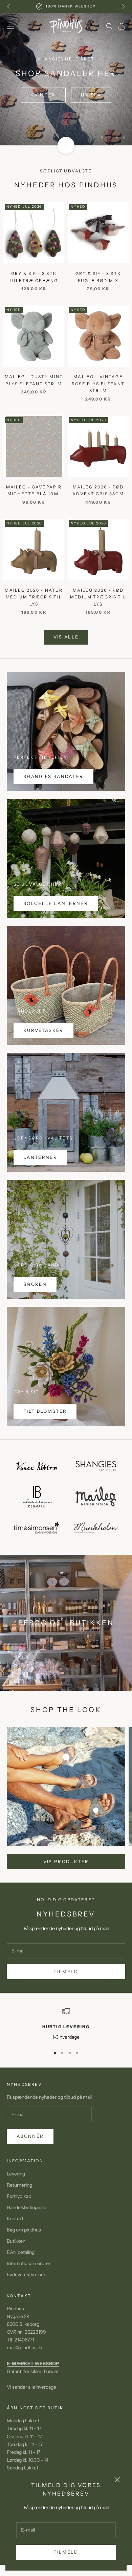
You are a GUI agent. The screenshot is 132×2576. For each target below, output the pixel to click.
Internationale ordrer (29, 2285)
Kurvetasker (43, 1052)
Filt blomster (45, 1433)
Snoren (35, 1306)
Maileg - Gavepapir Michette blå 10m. (34, 512)
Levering (16, 2195)
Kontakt (15, 2241)
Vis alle (66, 659)
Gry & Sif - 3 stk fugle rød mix (98, 299)
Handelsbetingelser (27, 2229)
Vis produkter (66, 1883)
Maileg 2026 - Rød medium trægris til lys (98, 619)
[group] (66, 90)
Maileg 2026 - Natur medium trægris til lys (34, 619)
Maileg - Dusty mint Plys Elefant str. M (34, 402)
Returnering (19, 2207)
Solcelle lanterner (56, 925)
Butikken (16, 2263)
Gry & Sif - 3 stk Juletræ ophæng (34, 299)
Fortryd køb (19, 2218)
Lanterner (40, 1179)
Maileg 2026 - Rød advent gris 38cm (98, 512)
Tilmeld (66, 2552)
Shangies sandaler (53, 798)
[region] (66, 90)
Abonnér (30, 2158)
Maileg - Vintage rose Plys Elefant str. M (98, 406)
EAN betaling (21, 2274)
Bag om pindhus (24, 2252)
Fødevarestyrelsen (27, 2297)
